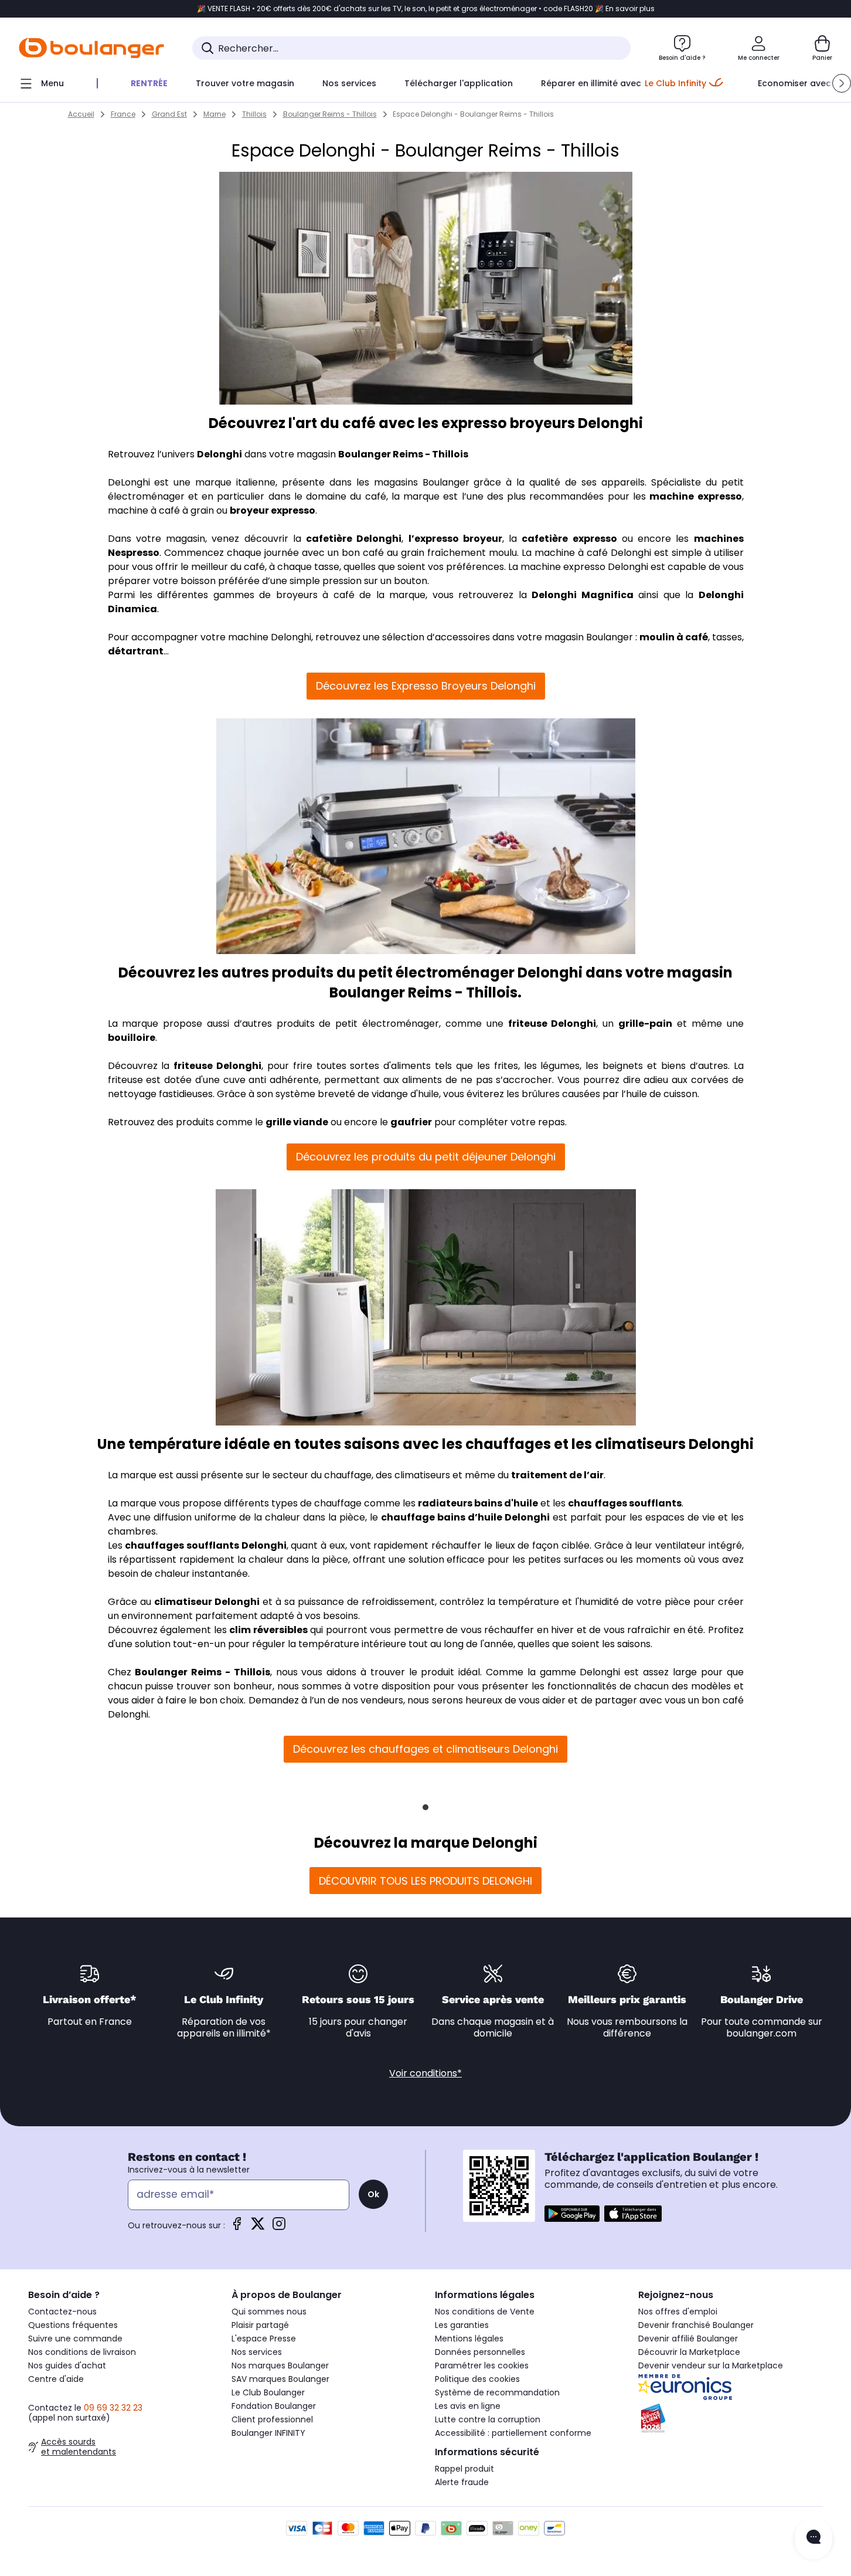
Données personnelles (480, 2352)
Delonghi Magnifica (582, 595)
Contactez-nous (62, 2312)
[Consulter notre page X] (258, 2227)
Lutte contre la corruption (488, 2419)
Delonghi (219, 454)
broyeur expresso (273, 510)
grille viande (297, 1122)
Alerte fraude (462, 2482)
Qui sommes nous (269, 2312)
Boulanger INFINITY (268, 2433)
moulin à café (674, 637)
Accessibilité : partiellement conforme (513, 2433)
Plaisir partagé (260, 2325)
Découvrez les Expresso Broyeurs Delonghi (426, 686)
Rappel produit (464, 2469)
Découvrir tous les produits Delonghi (425, 1881)
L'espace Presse (264, 2339)
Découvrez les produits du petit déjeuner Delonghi (426, 1157)
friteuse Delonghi (552, 1024)
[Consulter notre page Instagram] (279, 2227)
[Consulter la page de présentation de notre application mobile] (572, 2214)
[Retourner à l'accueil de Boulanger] (91, 48)
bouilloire (132, 1038)
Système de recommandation (497, 2392)
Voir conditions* (425, 2073)
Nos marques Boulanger (280, 2365)
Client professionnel (272, 2419)
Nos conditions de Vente (485, 2312)
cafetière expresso (569, 539)
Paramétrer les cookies (482, 2365)
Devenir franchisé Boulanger (696, 2325)
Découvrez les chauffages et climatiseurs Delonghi (425, 1749)
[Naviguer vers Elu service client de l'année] (731, 2418)
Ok (373, 2194)
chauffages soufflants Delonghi (205, 1545)
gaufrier (411, 1122)
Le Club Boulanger (268, 2392)
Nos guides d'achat (67, 2365)
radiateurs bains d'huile (478, 1503)
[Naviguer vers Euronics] (731, 2387)
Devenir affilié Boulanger (688, 2339)
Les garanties (462, 2325)
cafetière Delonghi (354, 539)
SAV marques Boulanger (280, 2379)
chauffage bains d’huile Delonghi (465, 1517)
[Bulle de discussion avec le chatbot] (813, 2539)
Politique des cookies (477, 2379)
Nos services (257, 2352)
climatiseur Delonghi (207, 1602)
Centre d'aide (56, 2379)
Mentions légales (469, 2339)
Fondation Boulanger (274, 2406)
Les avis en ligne (468, 2406)
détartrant (136, 651)
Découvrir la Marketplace (689, 2352)
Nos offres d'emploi (678, 2312)
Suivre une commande (75, 2339)
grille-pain (645, 1024)
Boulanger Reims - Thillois (403, 454)
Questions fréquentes (73, 2325)
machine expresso (695, 496)
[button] (842, 83)
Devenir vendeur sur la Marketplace (711, 2365)
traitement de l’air (557, 1475)
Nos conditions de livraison (82, 2352)
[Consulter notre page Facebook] (237, 2227)
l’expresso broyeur (455, 539)
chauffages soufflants (625, 1503)
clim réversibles (268, 1630)
